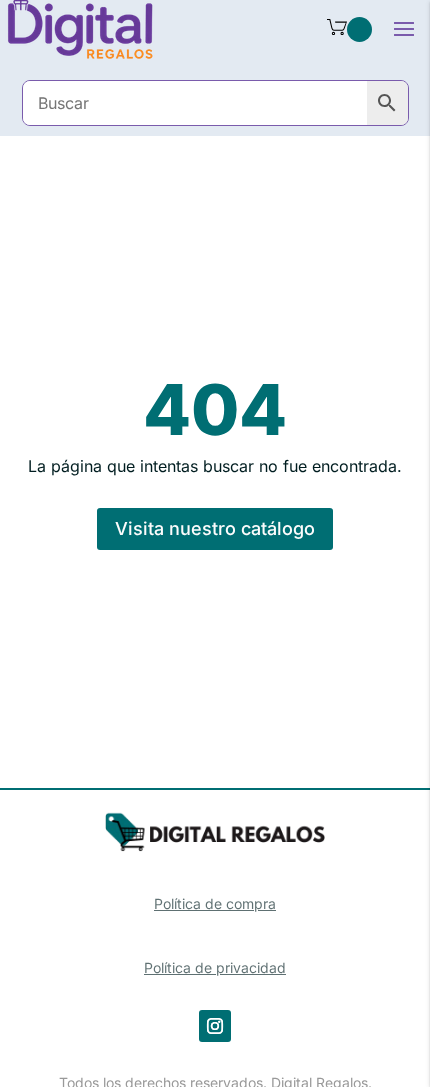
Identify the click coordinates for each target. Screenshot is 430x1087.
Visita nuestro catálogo (215, 528)
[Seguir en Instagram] (215, 1026)
